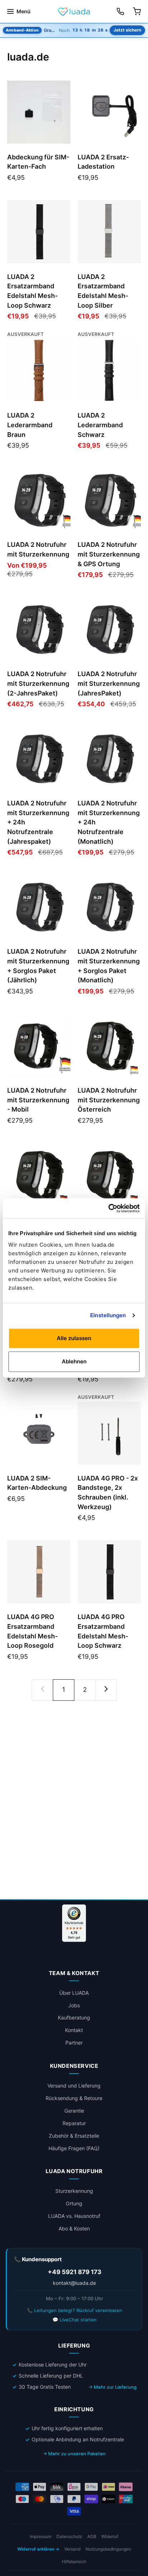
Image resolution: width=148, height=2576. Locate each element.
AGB (92, 2536)
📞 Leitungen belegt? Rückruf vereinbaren (75, 2310)
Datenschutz (69, 2536)
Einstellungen (108, 1315)
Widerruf (110, 2536)
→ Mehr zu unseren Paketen (74, 2454)
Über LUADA (74, 1993)
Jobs (74, 2005)
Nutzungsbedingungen (108, 2549)
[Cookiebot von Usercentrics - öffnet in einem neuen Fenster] (108, 1208)
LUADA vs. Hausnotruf (74, 2216)
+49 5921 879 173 (75, 2272)
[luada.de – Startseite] (74, 11)
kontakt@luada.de (74, 2283)
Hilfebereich (74, 2561)
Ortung (74, 2203)
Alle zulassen (74, 1338)
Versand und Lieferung (74, 2086)
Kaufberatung (74, 2018)
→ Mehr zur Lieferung (112, 2387)
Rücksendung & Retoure (74, 2098)
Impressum (41, 2536)
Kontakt (74, 2030)
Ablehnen (74, 1361)
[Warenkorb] (137, 11)
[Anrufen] (120, 11)
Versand (72, 2549)
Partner (74, 2043)
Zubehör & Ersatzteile (74, 2136)
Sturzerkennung (74, 2191)
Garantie (74, 2111)
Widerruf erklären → (38, 2549)
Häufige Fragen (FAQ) (74, 2148)
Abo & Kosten (74, 2228)
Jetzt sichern (127, 30)
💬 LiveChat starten (75, 2320)
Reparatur (74, 2123)
